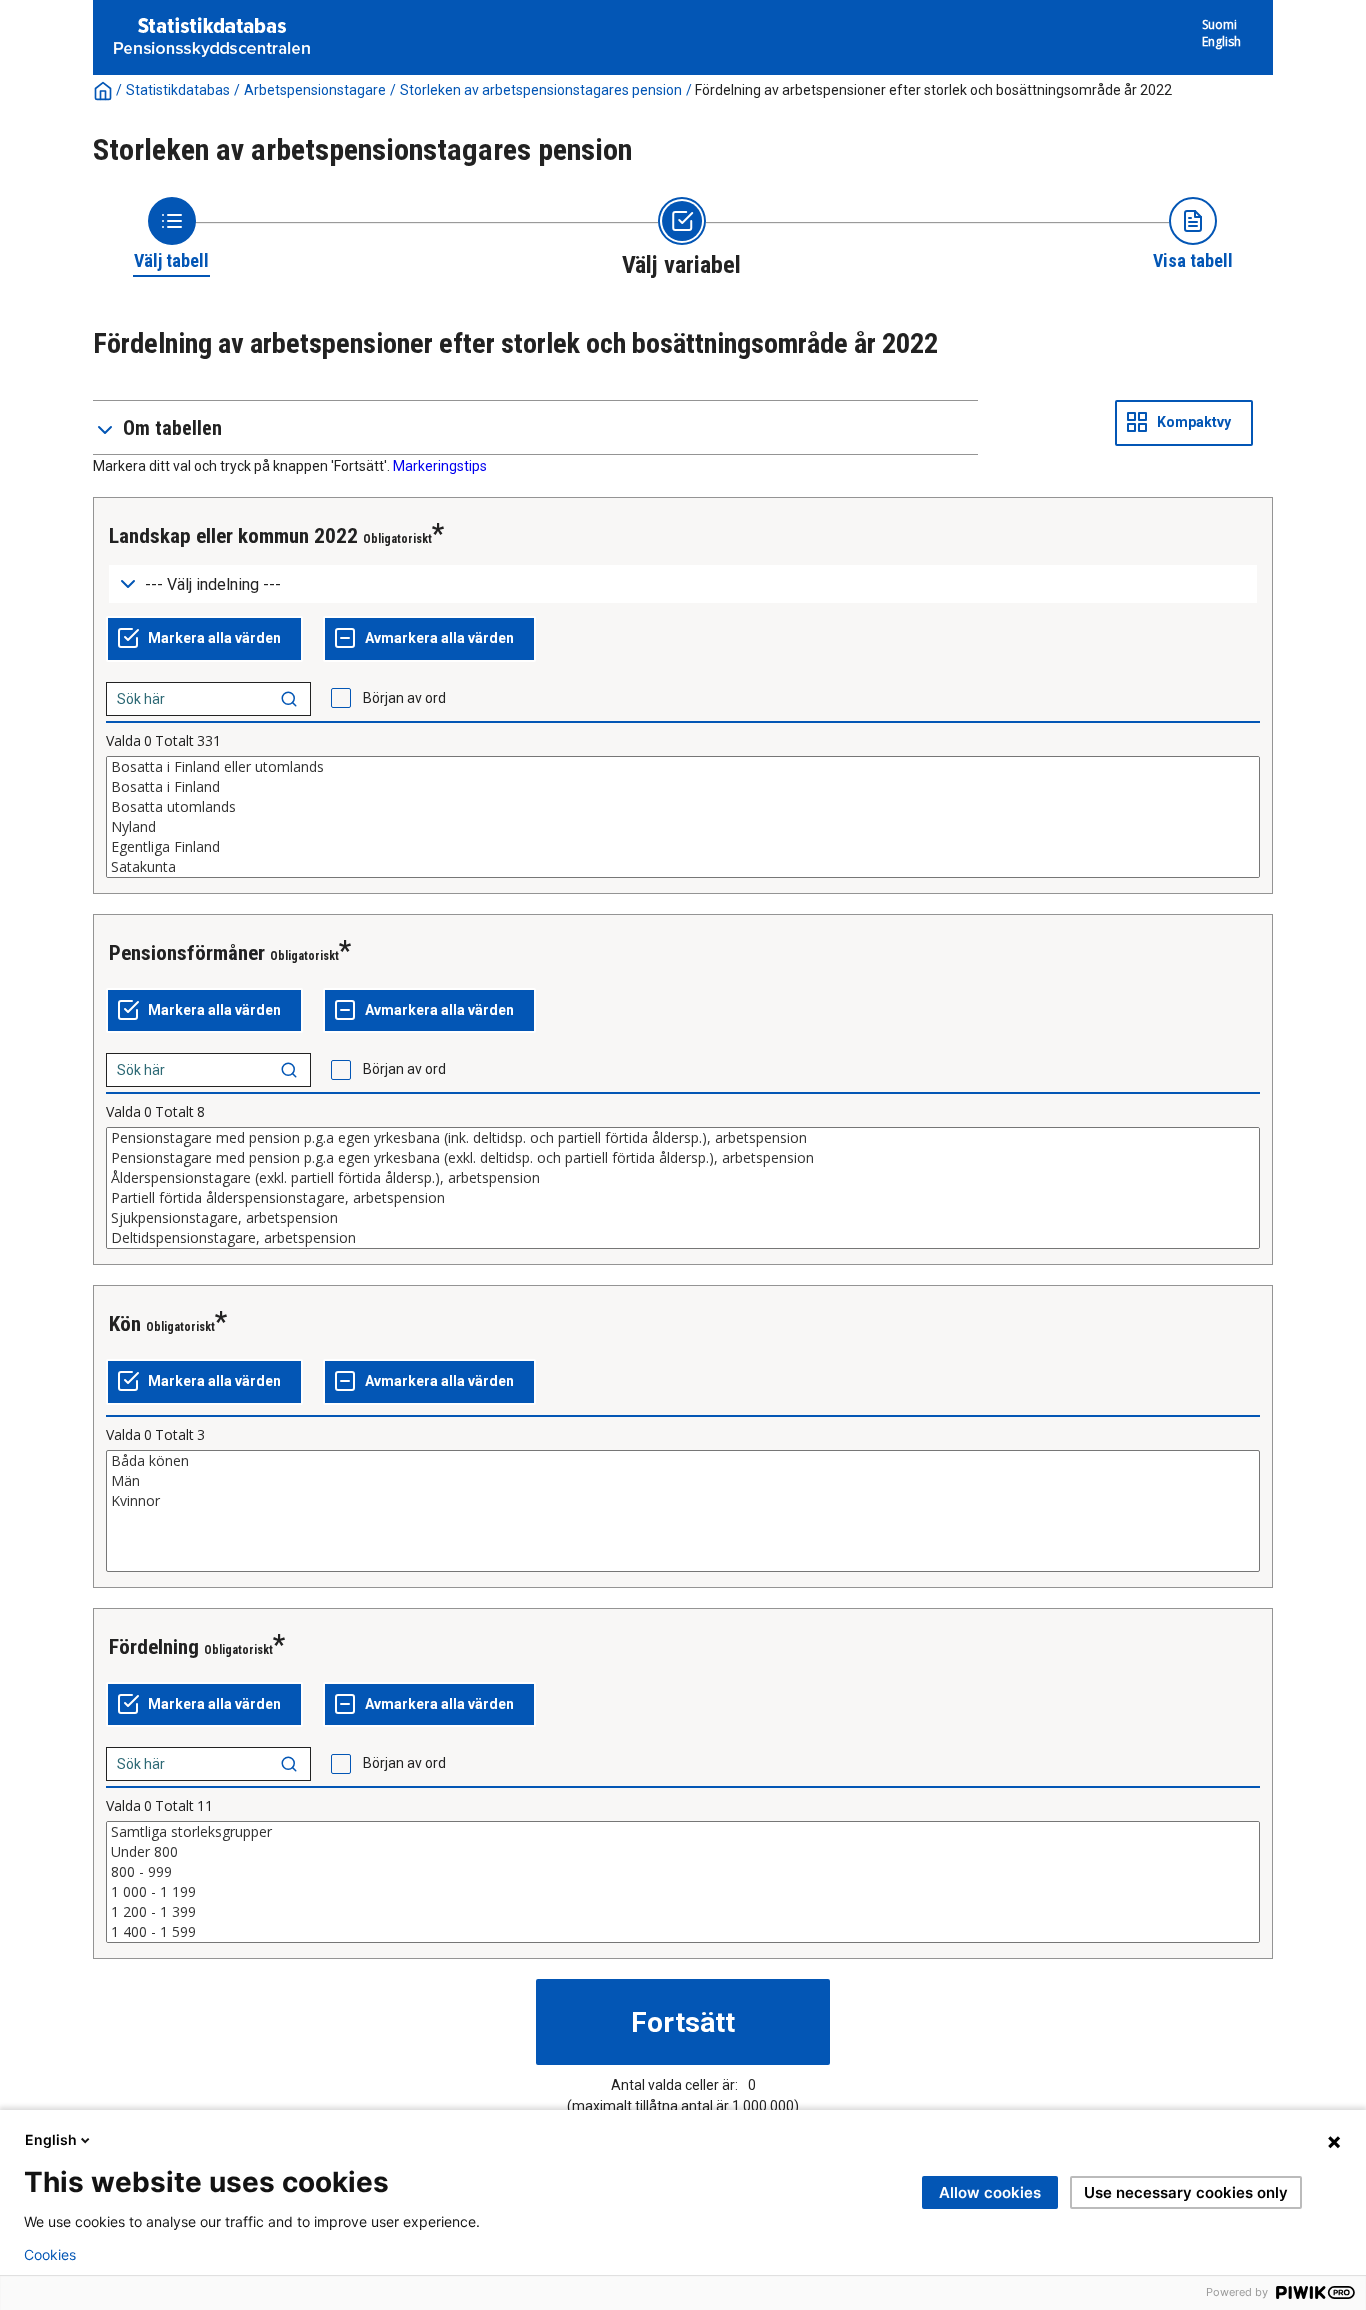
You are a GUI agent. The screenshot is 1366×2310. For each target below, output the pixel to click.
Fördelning (154, 1647)
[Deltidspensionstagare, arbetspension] (683, 1238)
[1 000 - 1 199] (683, 1892)
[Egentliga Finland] (683, 847)
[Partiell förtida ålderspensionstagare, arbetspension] (683, 1198)
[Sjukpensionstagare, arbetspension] (683, 1218)
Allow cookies (990, 2192)
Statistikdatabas (178, 90)
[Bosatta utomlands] (683, 807)
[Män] (683, 1481)
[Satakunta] (683, 867)
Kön (125, 1324)
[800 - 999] (683, 1872)
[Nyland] (683, 827)
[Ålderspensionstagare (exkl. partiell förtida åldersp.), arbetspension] (683, 1178)
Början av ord (404, 698)
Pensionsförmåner (187, 953)
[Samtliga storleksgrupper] (683, 1832)
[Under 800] (683, 1852)
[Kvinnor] (683, 1501)
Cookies (50, 2255)
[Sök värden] (289, 699)
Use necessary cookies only (1186, 2192)
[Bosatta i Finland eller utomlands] (683, 767)
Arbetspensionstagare (315, 90)
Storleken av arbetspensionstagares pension (541, 90)
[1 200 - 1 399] (683, 1912)
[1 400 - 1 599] (683, 1932)
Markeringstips (440, 466)
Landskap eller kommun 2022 (233, 536)
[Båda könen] (683, 1461)
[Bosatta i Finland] (683, 787)
